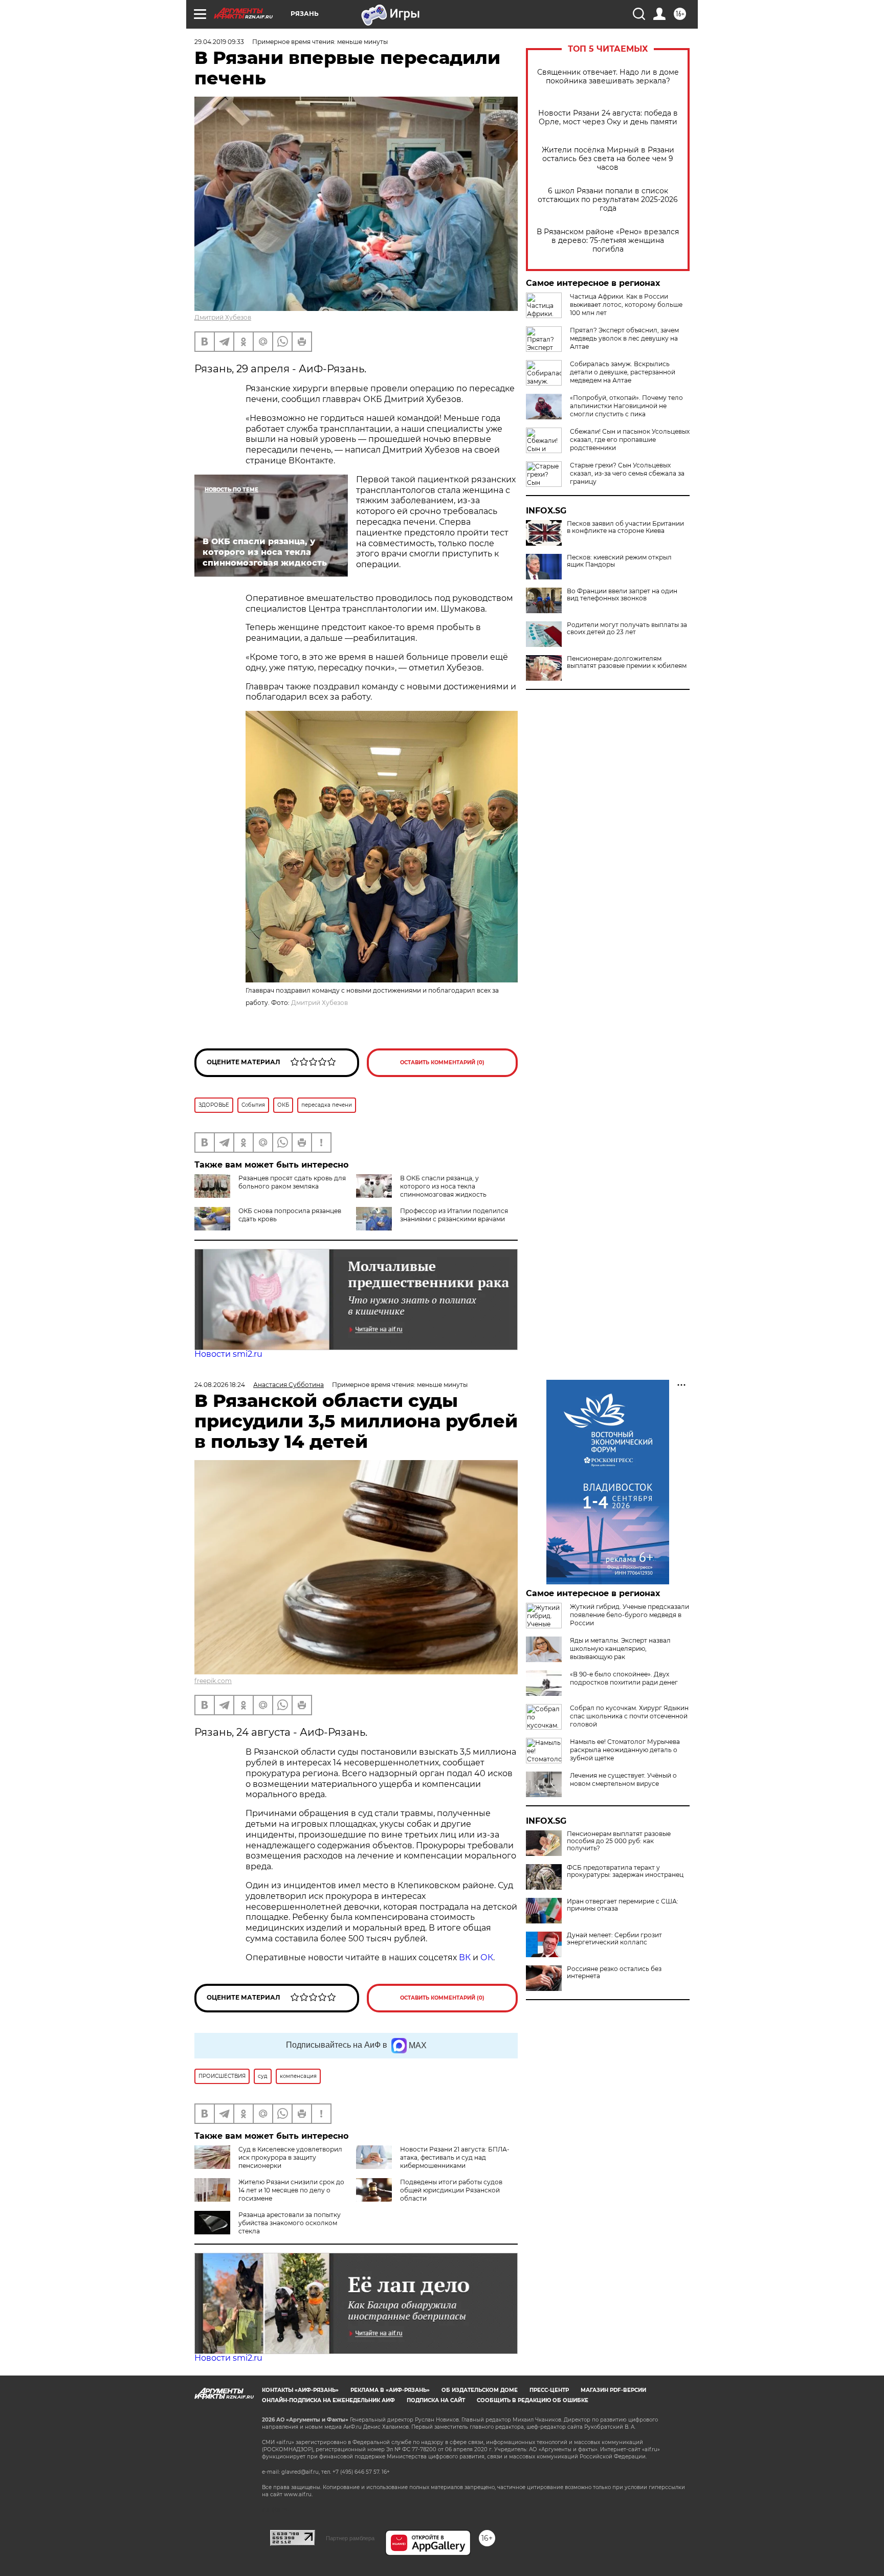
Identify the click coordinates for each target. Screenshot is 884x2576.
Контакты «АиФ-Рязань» (300, 2390)
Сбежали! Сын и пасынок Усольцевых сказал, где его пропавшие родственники (630, 440)
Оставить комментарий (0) (442, 1062)
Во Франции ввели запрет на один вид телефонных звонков (622, 595)
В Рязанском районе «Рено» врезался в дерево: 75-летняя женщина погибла (608, 241)
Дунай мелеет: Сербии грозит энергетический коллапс (614, 1939)
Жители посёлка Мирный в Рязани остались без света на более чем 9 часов (608, 159)
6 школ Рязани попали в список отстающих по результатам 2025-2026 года (608, 200)
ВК (465, 1957)
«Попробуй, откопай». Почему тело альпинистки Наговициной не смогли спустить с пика (626, 406)
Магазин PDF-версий (613, 2390)
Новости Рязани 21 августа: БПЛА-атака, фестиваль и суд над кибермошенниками (455, 2157)
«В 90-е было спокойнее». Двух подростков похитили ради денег (624, 1678)
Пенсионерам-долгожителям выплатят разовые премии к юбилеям (627, 662)
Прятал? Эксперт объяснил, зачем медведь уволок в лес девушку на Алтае (624, 338)
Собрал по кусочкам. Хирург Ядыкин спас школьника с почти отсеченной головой (629, 1716)
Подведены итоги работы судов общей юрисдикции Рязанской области (451, 2190)
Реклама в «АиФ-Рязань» (390, 2390)
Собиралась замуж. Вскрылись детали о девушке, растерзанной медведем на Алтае (623, 372)
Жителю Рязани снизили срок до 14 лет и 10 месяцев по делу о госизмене (291, 2190)
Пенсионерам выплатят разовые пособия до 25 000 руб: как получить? (619, 1841)
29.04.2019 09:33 (219, 42)
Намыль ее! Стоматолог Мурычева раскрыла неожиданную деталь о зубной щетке (625, 1750)
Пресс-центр (549, 2390)
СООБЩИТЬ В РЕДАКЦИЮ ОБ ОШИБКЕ (533, 2400)
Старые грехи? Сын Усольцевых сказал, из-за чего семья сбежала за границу (627, 473)
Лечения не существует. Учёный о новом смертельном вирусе (623, 1779)
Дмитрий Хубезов (223, 317)
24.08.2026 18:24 (220, 1385)
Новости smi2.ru (228, 1354)
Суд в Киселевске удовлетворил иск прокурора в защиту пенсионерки (290, 2157)
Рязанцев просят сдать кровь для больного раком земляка (292, 1182)
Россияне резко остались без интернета (614, 1973)
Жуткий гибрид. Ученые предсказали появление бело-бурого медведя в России (629, 1615)
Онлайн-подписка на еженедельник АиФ (328, 2400)
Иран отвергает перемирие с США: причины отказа (623, 1905)
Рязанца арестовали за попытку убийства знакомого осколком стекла (290, 2223)
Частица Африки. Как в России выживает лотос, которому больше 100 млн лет (626, 305)
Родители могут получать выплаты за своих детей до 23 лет (627, 629)
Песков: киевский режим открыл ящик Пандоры (619, 561)
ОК (487, 1957)
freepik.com (213, 1681)
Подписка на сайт (436, 2400)
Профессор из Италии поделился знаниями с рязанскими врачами (454, 1215)
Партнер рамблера (350, 2538)
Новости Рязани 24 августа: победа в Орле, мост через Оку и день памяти (608, 118)
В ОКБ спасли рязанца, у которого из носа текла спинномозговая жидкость (443, 1186)
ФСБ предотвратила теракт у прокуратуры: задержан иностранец (625, 1871)
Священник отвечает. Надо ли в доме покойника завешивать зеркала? (608, 77)
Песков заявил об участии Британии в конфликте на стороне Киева (625, 527)
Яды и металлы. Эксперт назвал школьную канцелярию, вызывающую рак (620, 1649)
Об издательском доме (480, 2390)
